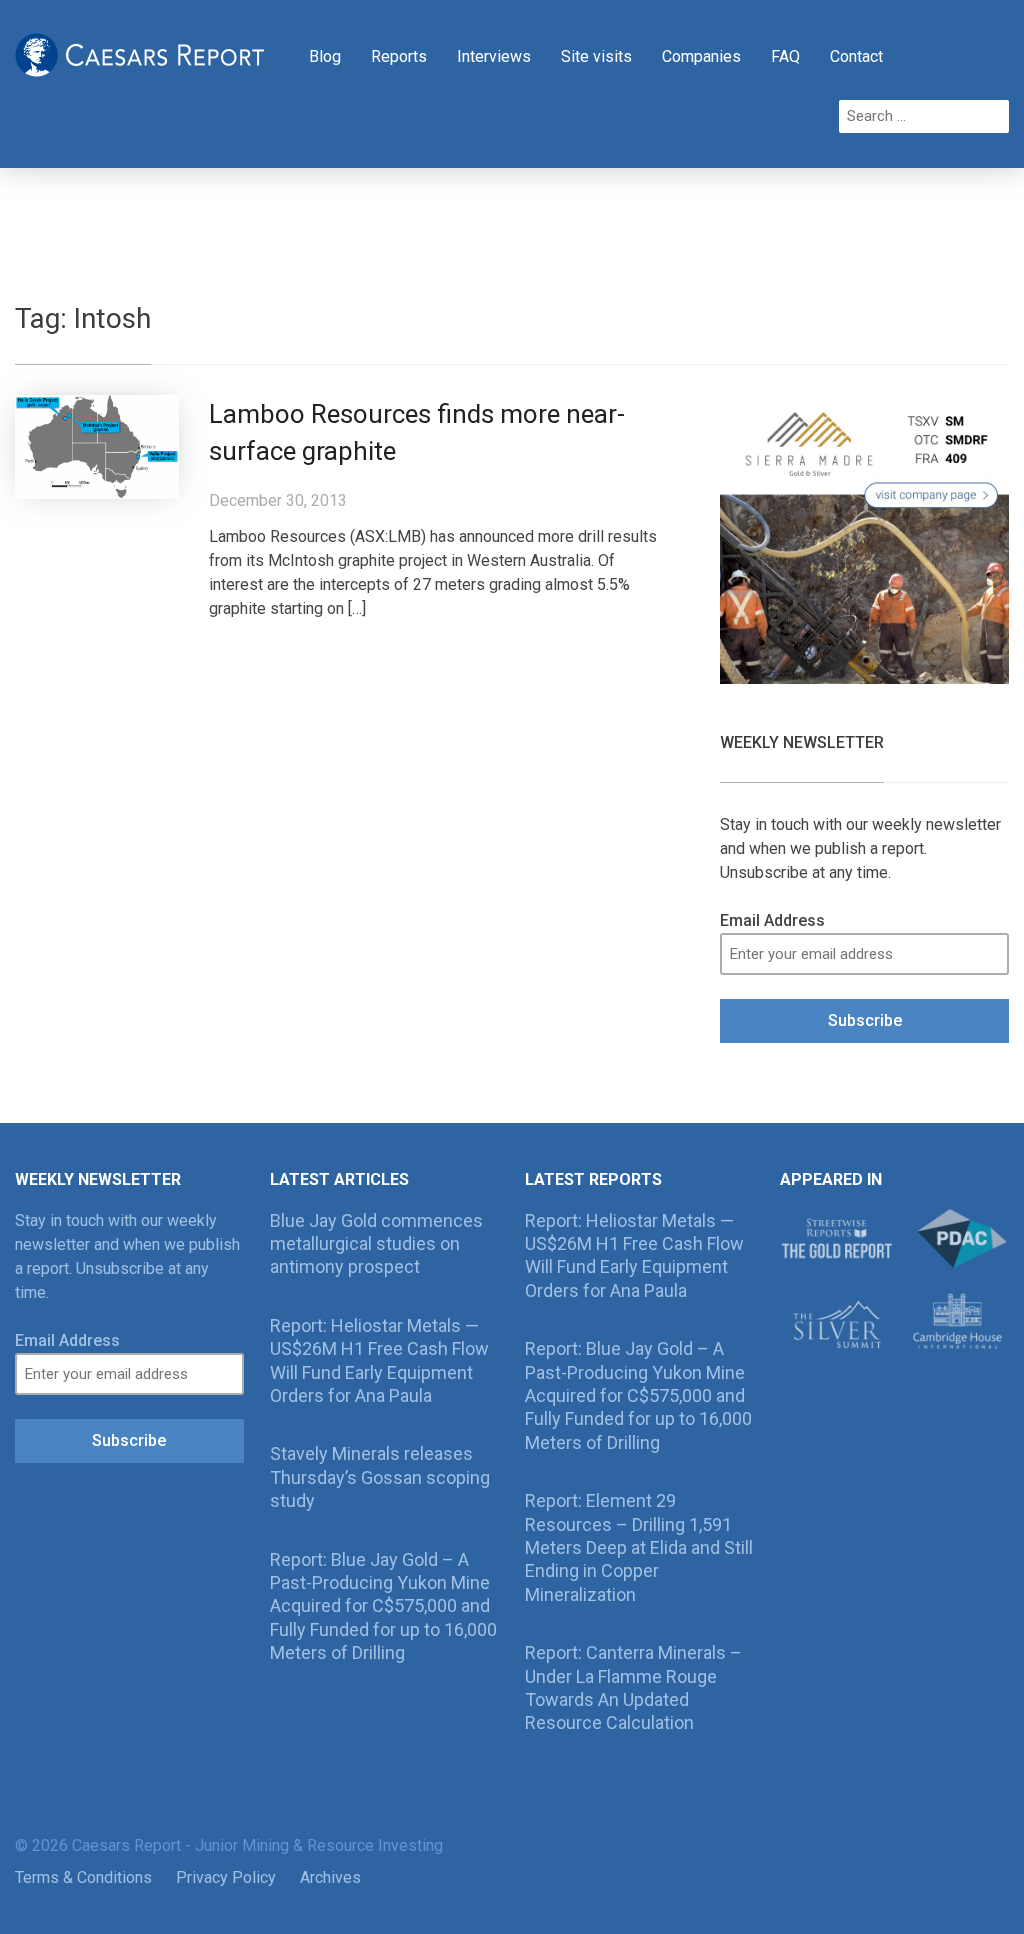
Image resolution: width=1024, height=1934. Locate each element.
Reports (399, 56)
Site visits (596, 56)
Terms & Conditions (83, 1877)
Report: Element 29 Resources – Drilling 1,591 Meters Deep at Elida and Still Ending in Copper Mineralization (639, 1547)
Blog (325, 56)
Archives (330, 1877)
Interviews (494, 56)
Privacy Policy (226, 1877)
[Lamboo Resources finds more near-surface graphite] (97, 446)
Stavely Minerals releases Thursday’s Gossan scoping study (380, 1477)
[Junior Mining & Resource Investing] (140, 53)
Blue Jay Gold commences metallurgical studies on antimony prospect (376, 1244)
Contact (856, 56)
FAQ (785, 56)
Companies (701, 56)
